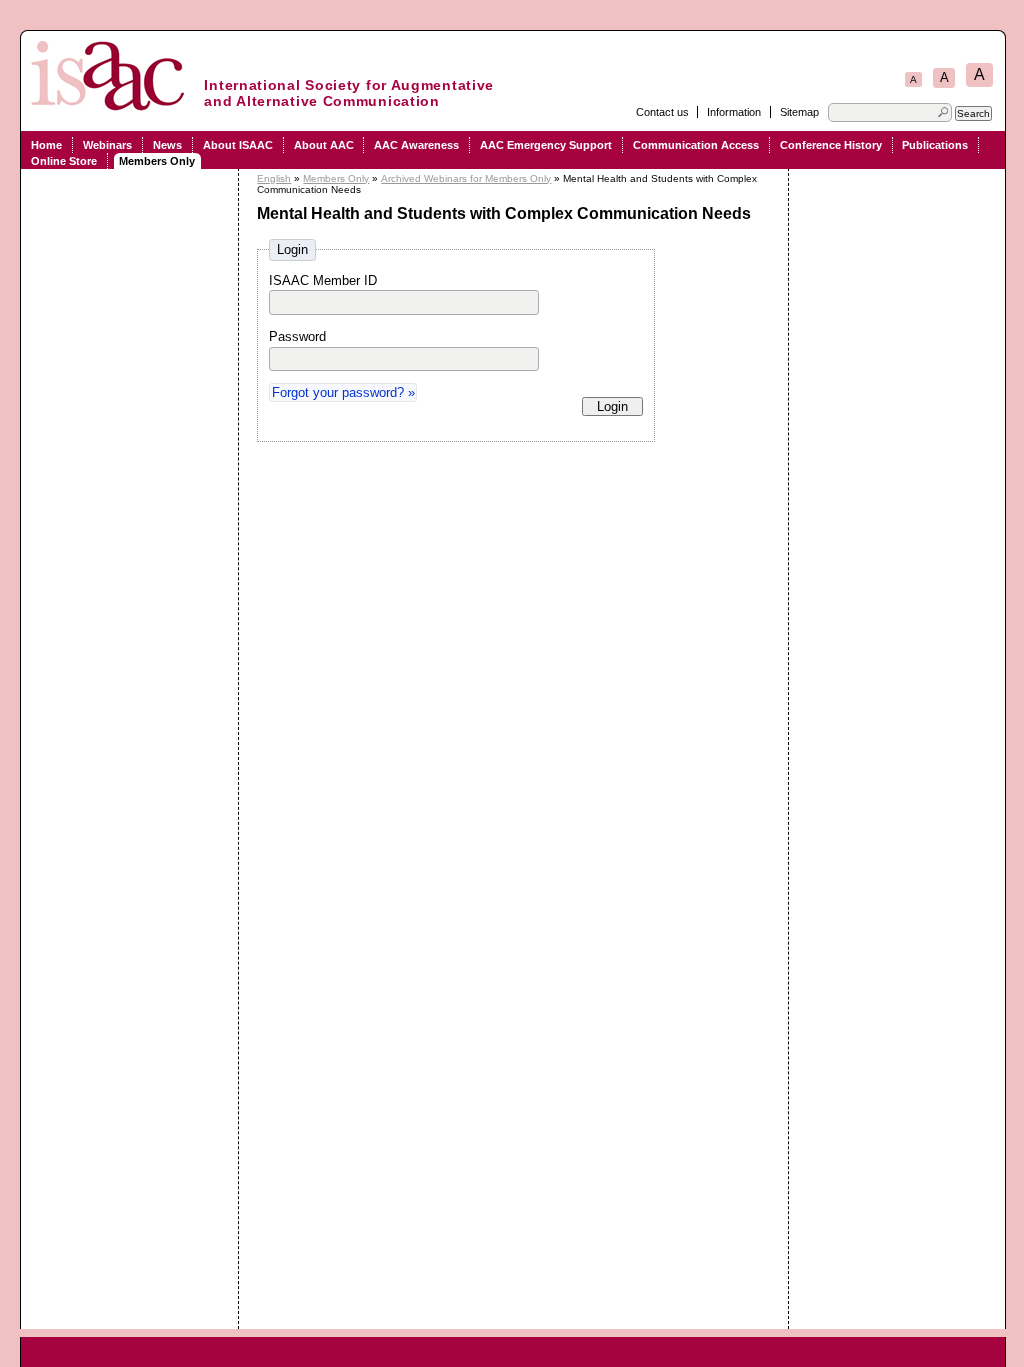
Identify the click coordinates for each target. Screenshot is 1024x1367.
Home (46, 145)
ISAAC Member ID (323, 280)
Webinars (107, 145)
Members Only (157, 161)
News (167, 145)
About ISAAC (238, 145)
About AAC (324, 145)
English (274, 178)
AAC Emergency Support (546, 145)
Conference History (831, 145)
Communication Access (696, 145)
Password (297, 336)
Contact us (662, 112)
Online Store (64, 161)
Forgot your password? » (343, 392)
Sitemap (799, 112)
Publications (935, 145)
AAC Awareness (416, 145)
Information (734, 112)
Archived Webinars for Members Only (466, 178)
